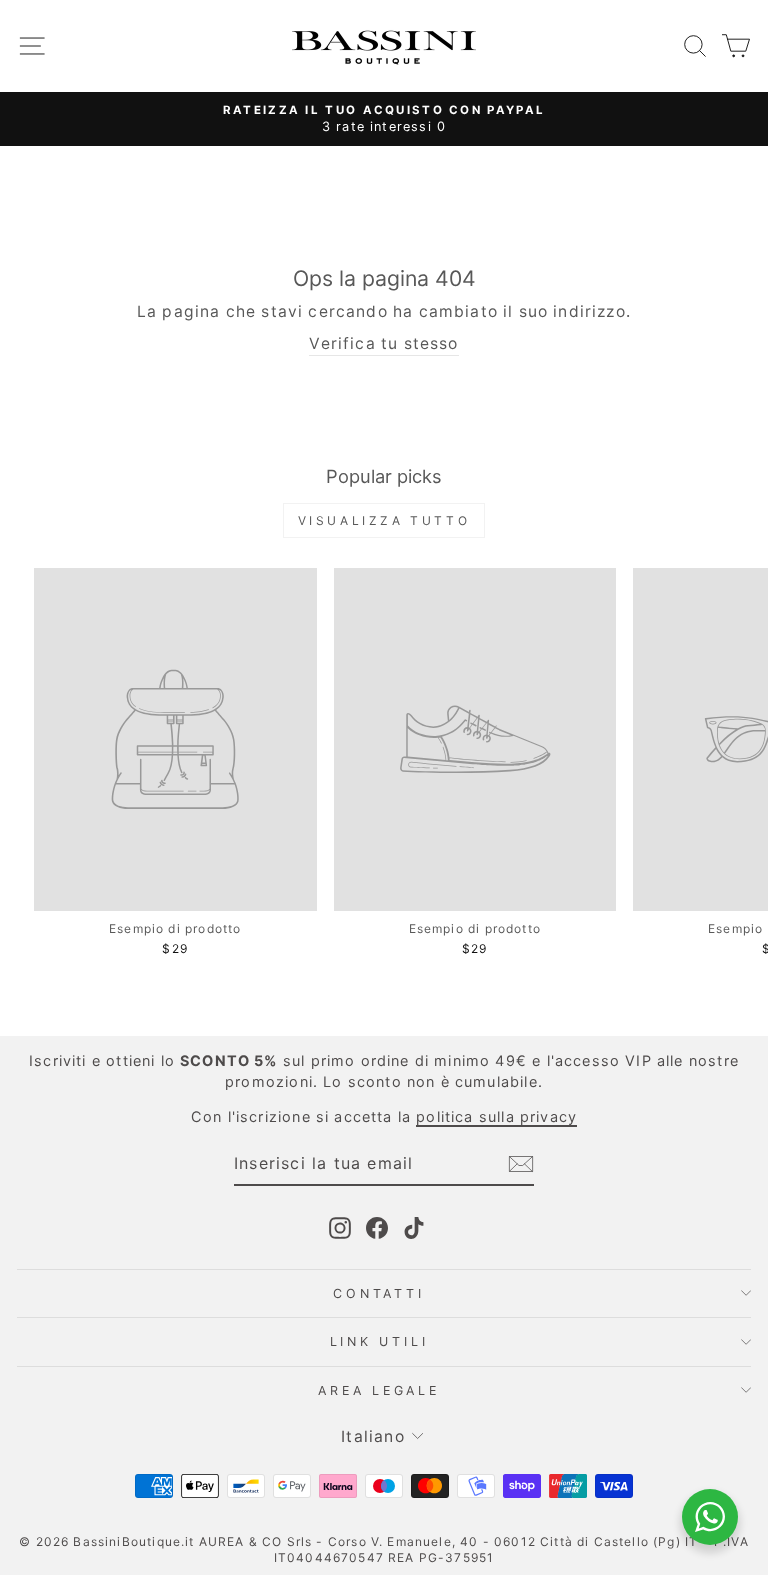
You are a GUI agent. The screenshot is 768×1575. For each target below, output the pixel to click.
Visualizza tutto (384, 520)
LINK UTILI (379, 1341)
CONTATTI (378, 1293)
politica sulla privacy (496, 1116)
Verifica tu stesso (383, 343)
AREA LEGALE (378, 1390)
